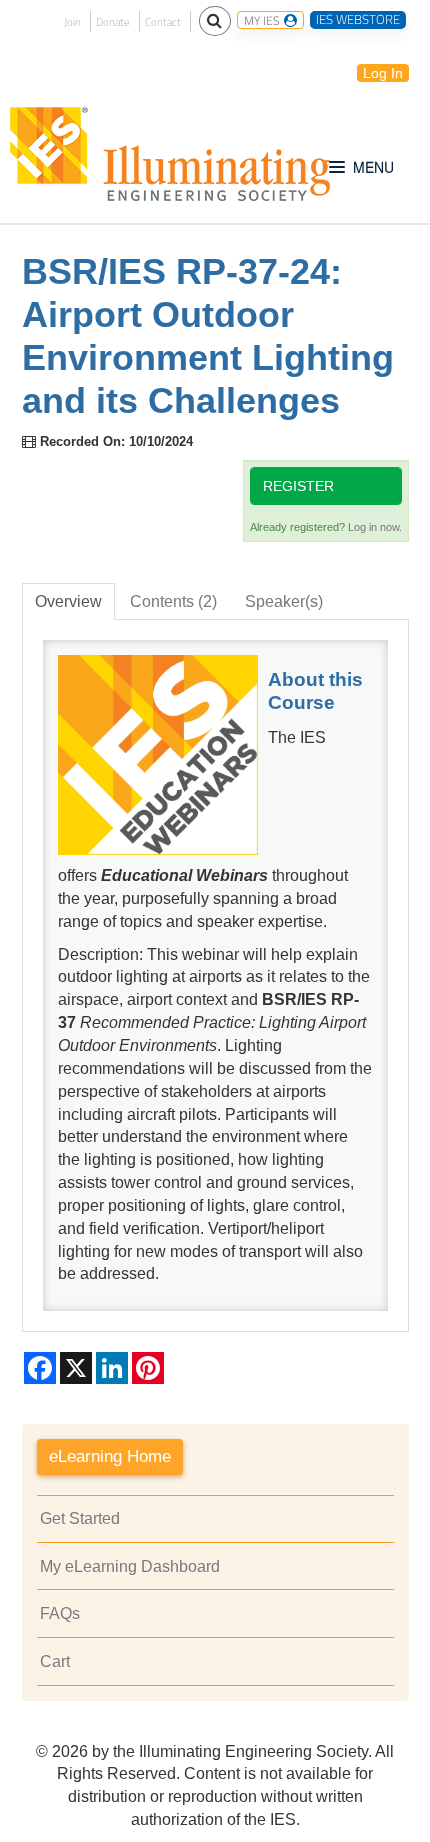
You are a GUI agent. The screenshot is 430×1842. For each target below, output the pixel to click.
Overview (68, 601)
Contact (163, 22)
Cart (55, 1661)
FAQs (60, 1613)
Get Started (80, 1518)
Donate (113, 22)
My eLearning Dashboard (130, 1566)
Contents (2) (173, 601)
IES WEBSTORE (358, 20)
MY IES (263, 20)
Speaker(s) (284, 601)
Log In (383, 73)
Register (298, 486)
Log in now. (375, 527)
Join (72, 22)
